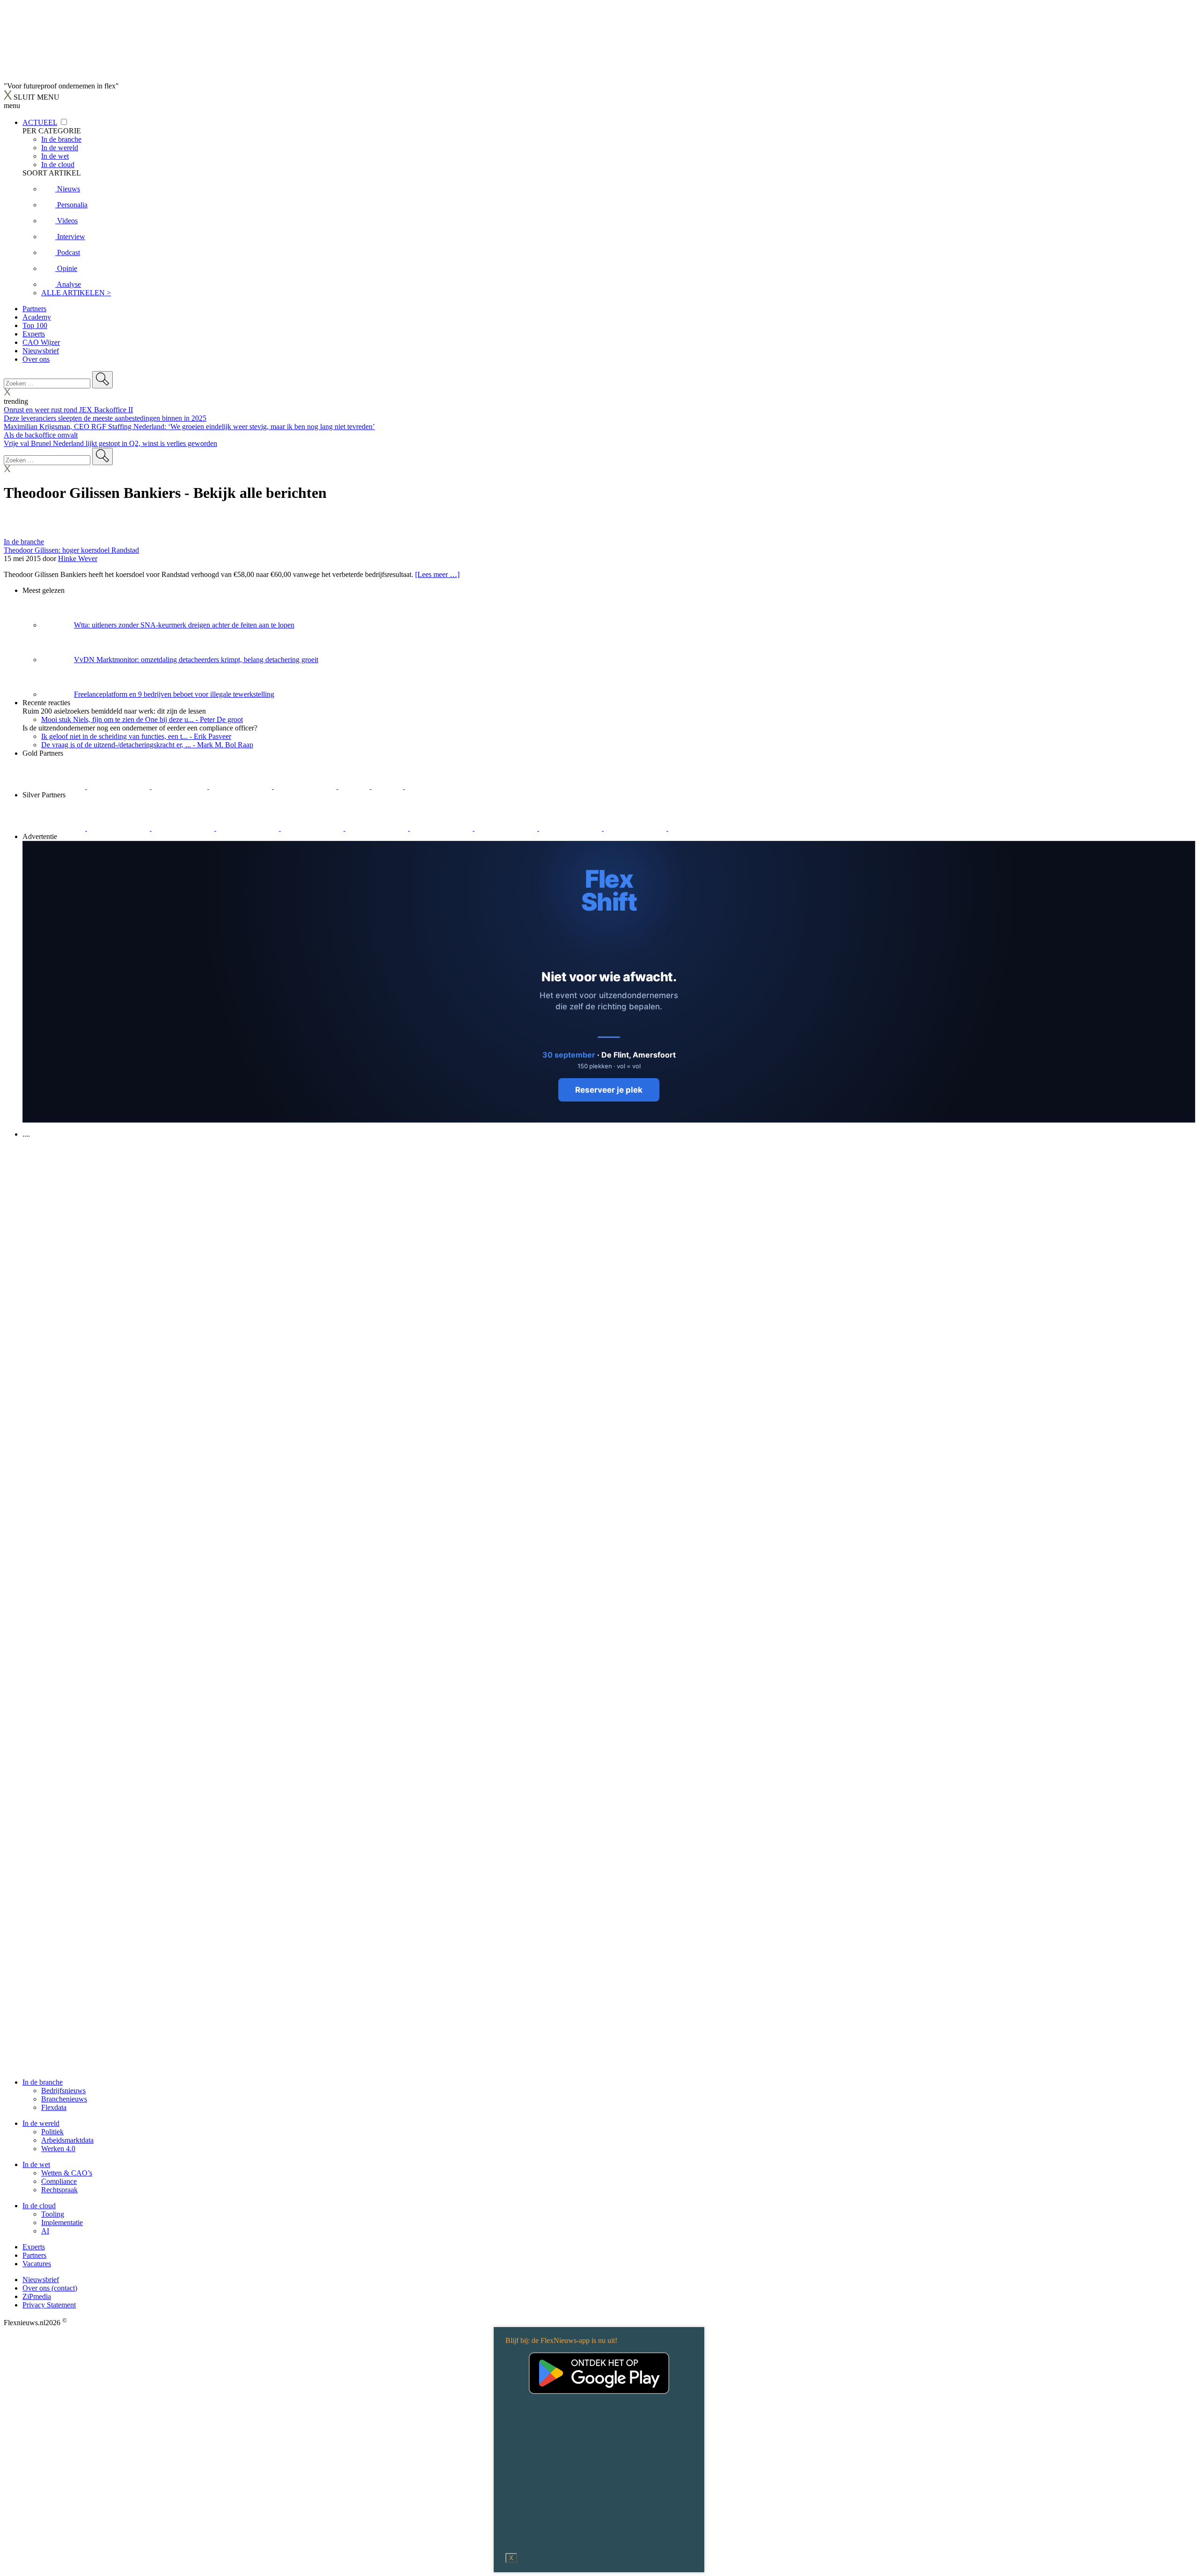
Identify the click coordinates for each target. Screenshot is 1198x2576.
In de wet (36, 2164)
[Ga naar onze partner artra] (378, 828)
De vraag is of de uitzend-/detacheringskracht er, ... (147, 745)
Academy (37, 317)
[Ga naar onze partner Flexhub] (55, 828)
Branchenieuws (64, 2099)
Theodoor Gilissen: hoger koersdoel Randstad (71, 550)
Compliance (59, 2181)
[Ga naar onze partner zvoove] (436, 786)
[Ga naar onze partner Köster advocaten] (571, 828)
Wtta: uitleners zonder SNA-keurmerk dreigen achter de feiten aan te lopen (184, 625)
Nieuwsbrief (41, 351)
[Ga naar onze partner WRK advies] (700, 828)
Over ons (36, 359)
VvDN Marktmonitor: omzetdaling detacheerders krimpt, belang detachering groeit (196, 660)
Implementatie (62, 2222)
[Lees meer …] (437, 574)
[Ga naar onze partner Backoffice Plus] (55, 786)
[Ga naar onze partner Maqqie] (313, 828)
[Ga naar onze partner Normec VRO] (248, 828)
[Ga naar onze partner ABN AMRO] (507, 828)
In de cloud (39, 2206)
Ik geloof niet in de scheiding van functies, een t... (136, 736)
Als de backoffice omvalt (41, 435)
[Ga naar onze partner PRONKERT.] (184, 828)
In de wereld (41, 2123)
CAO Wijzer (41, 342)
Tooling (53, 2214)
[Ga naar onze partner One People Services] (241, 786)
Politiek (52, 2132)
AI (45, 2231)
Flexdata (54, 2107)
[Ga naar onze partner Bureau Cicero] (355, 786)
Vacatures (37, 2264)
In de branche (24, 542)
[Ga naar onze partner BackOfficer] (180, 786)
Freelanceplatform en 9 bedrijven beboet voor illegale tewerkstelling (174, 694)
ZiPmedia (37, 2296)
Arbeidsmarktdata (67, 2140)
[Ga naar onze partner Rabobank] (442, 828)
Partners (34, 309)
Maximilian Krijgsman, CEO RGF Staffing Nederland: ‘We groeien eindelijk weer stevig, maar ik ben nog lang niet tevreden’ (189, 427)
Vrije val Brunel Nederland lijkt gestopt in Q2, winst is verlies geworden (110, 443)
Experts (34, 334)
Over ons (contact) (50, 2288)
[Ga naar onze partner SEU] (119, 828)
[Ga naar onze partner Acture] (119, 786)
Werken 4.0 (58, 2149)
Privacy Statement (49, 2305)
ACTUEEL (40, 122)
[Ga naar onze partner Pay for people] (636, 828)
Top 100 (35, 325)
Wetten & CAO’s (67, 2173)
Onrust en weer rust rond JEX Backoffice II (68, 410)
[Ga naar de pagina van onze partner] (87, 1190)
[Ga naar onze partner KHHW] (388, 786)
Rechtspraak (59, 2190)
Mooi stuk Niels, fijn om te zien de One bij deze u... (142, 719)
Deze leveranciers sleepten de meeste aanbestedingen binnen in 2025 (105, 418)
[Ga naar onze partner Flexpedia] (306, 786)
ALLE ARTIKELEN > (76, 293)
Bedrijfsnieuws (63, 2091)
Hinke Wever (78, 558)
